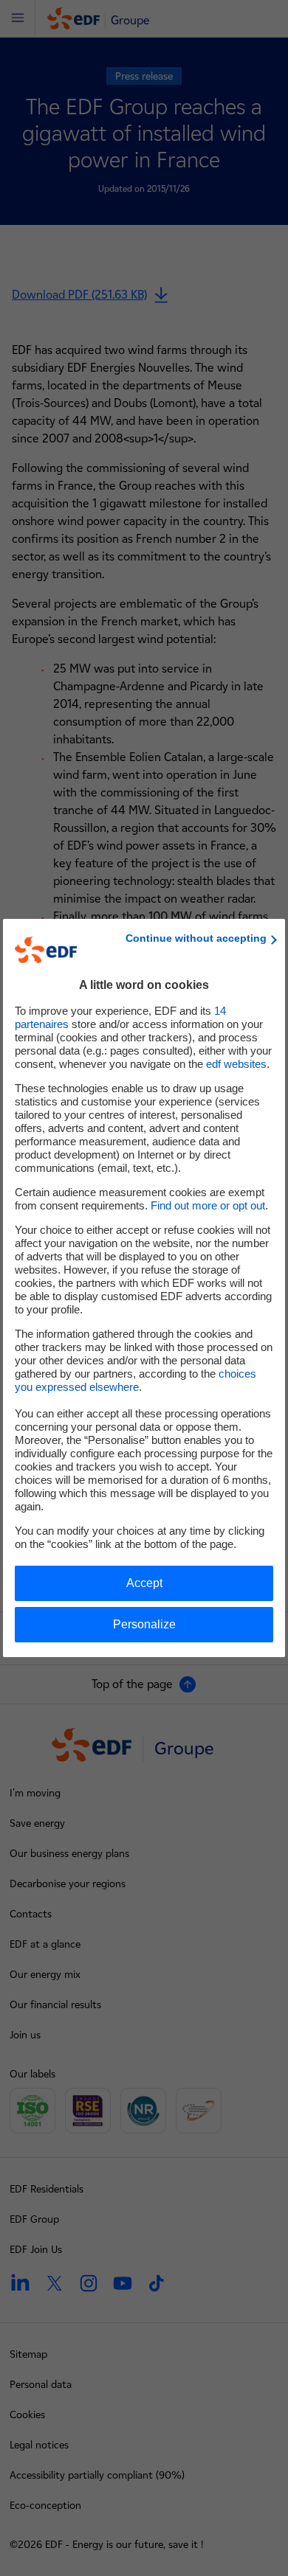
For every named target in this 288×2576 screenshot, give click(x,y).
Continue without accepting (196, 938)
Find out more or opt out (208, 1205)
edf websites (236, 1064)
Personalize (144, 1624)
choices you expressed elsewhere (136, 1380)
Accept (144, 1583)
